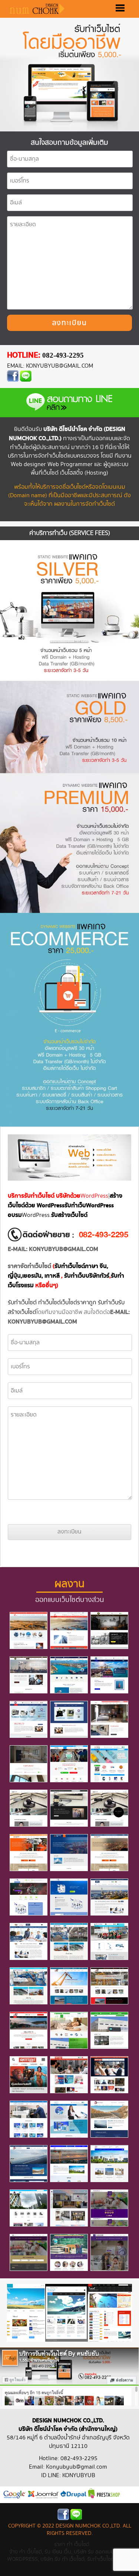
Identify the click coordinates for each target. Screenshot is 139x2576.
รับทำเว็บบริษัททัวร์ (87, 1276)
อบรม (15, 1215)
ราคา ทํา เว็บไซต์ (72, 2544)
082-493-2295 (63, 355)
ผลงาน (69, 1584)
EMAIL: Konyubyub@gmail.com (50, 366)
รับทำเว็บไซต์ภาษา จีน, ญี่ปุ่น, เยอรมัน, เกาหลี (58, 1271)
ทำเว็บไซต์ (49, 1303)
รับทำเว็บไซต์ (22, 1303)
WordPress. (37, 1215)
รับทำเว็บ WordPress (89, 1206)
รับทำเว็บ (108, 1303)
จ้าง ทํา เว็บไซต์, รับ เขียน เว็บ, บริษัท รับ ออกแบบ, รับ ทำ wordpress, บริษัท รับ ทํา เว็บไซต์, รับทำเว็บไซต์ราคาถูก (69, 2555)
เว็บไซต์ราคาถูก (79, 1303)
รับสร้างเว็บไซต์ (69, 1215)
